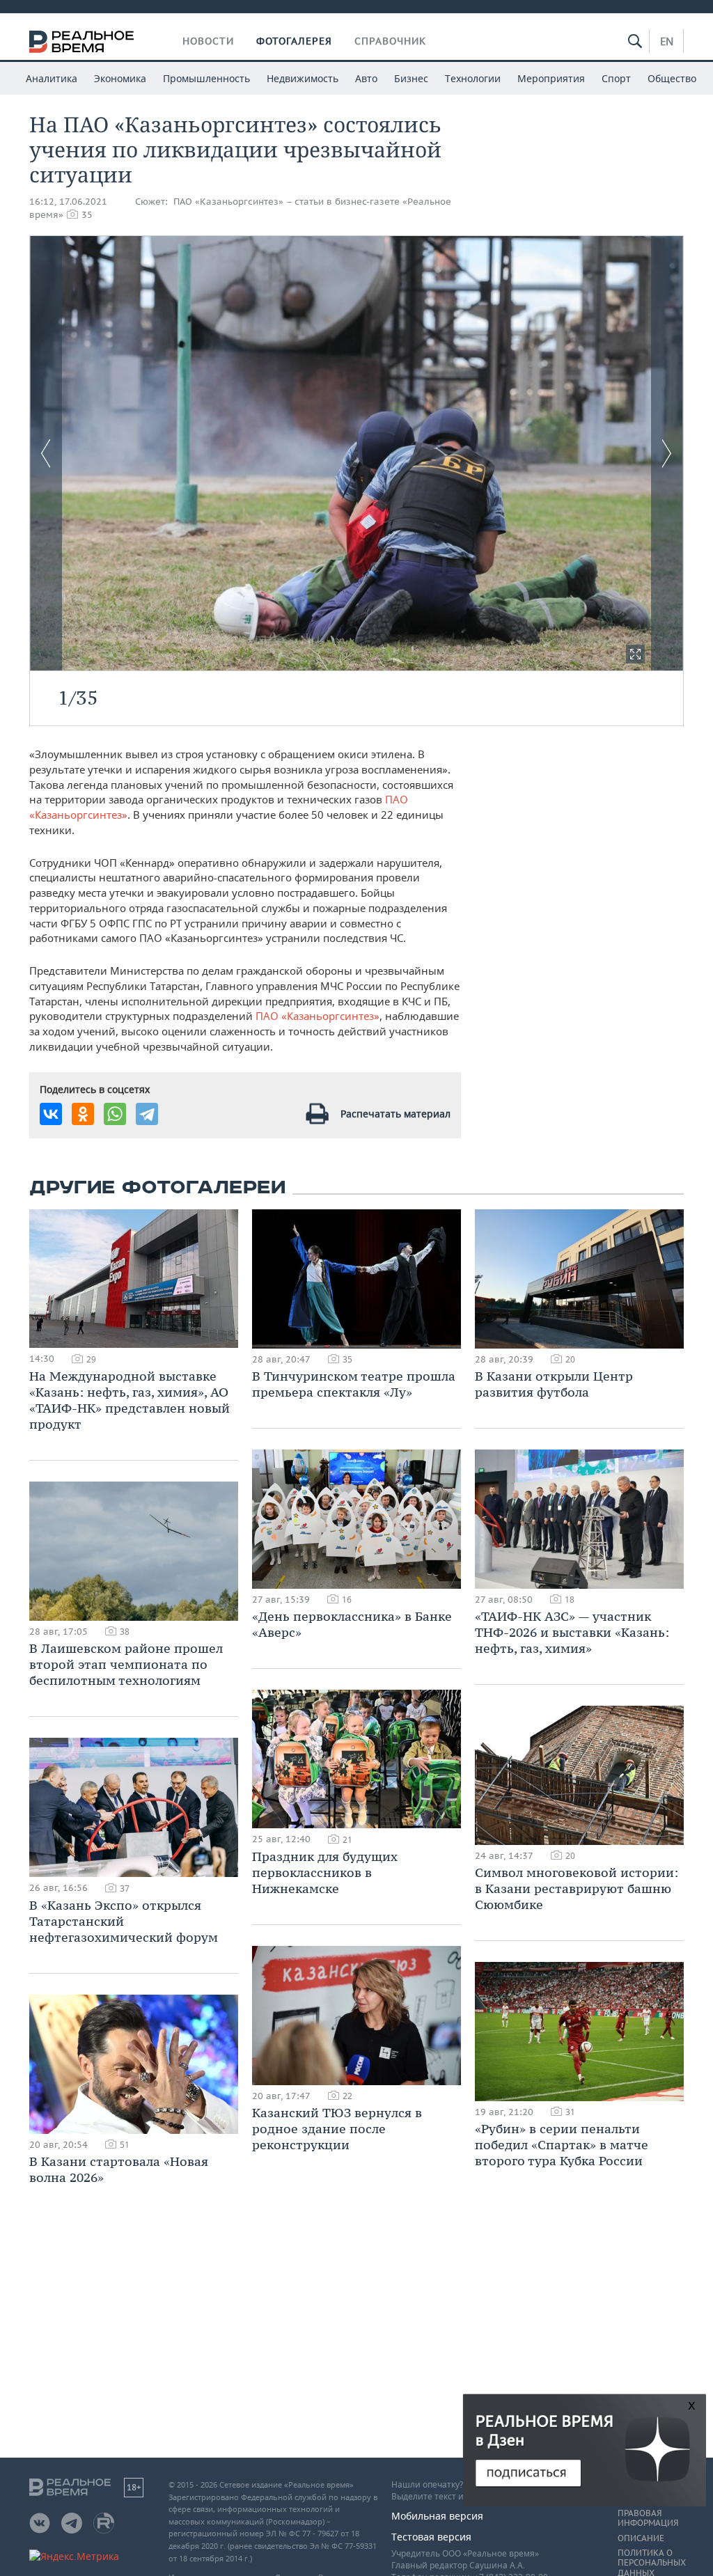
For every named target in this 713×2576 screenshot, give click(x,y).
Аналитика (52, 78)
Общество (672, 78)
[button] (635, 654)
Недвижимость (303, 78)
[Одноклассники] (83, 1114)
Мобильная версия (437, 2516)
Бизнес (411, 78)
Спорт (616, 78)
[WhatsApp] (115, 1114)
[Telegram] (147, 1114)
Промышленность (206, 78)
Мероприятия (551, 78)
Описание (641, 2538)
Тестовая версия (431, 2537)
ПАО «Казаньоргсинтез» (318, 1016)
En (667, 41)
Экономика (120, 78)
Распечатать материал (395, 1114)
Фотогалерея (294, 41)
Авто (366, 78)
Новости (208, 41)
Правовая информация (648, 2518)
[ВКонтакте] (51, 1114)
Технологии (473, 78)
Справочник (390, 41)
